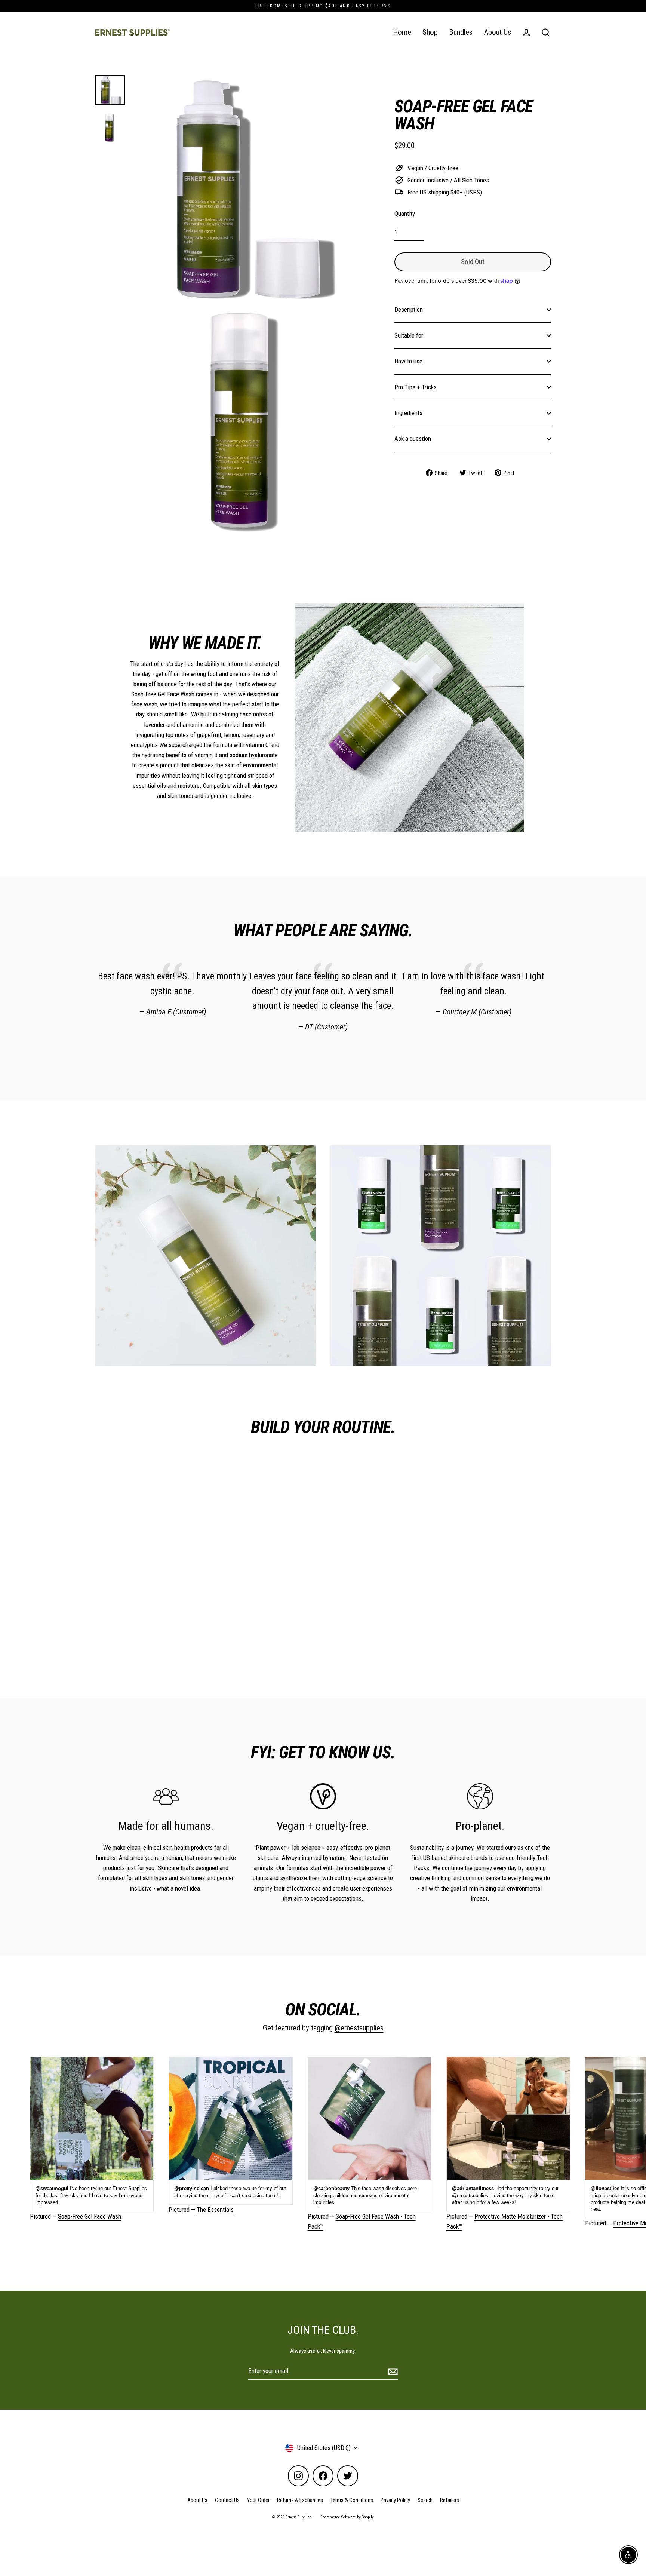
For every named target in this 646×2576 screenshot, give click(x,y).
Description (409, 309)
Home (402, 32)
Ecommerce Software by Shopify (347, 2517)
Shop (430, 32)
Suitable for (409, 335)
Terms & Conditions (352, 2500)
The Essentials (215, 2210)
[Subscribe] (392, 2371)
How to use (408, 361)
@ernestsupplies (359, 2028)
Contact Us (227, 2500)
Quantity (405, 214)
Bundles (461, 32)
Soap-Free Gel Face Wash (90, 2216)
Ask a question (413, 439)
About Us (497, 32)
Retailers (450, 2500)
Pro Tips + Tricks (416, 387)
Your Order (258, 2500)
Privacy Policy (395, 2500)
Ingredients (408, 413)
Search (425, 2500)
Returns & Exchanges (300, 2500)
